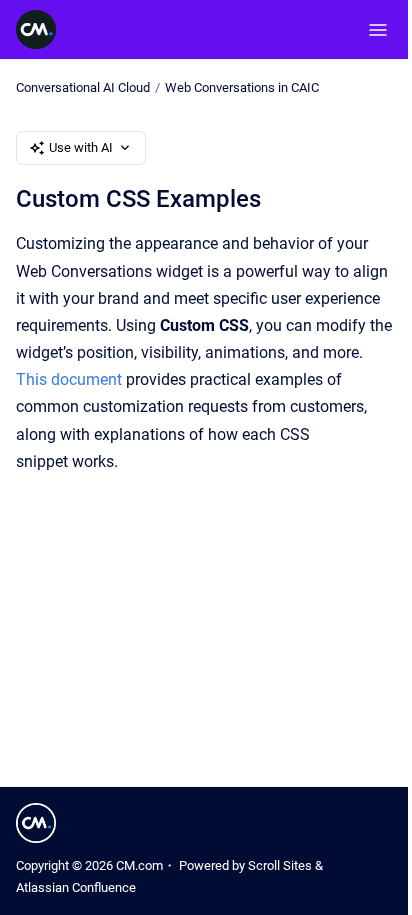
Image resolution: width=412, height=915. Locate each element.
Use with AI (81, 147)
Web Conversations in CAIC (242, 87)
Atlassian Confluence (76, 887)
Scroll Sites (280, 865)
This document (69, 379)
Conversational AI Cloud (83, 87)
